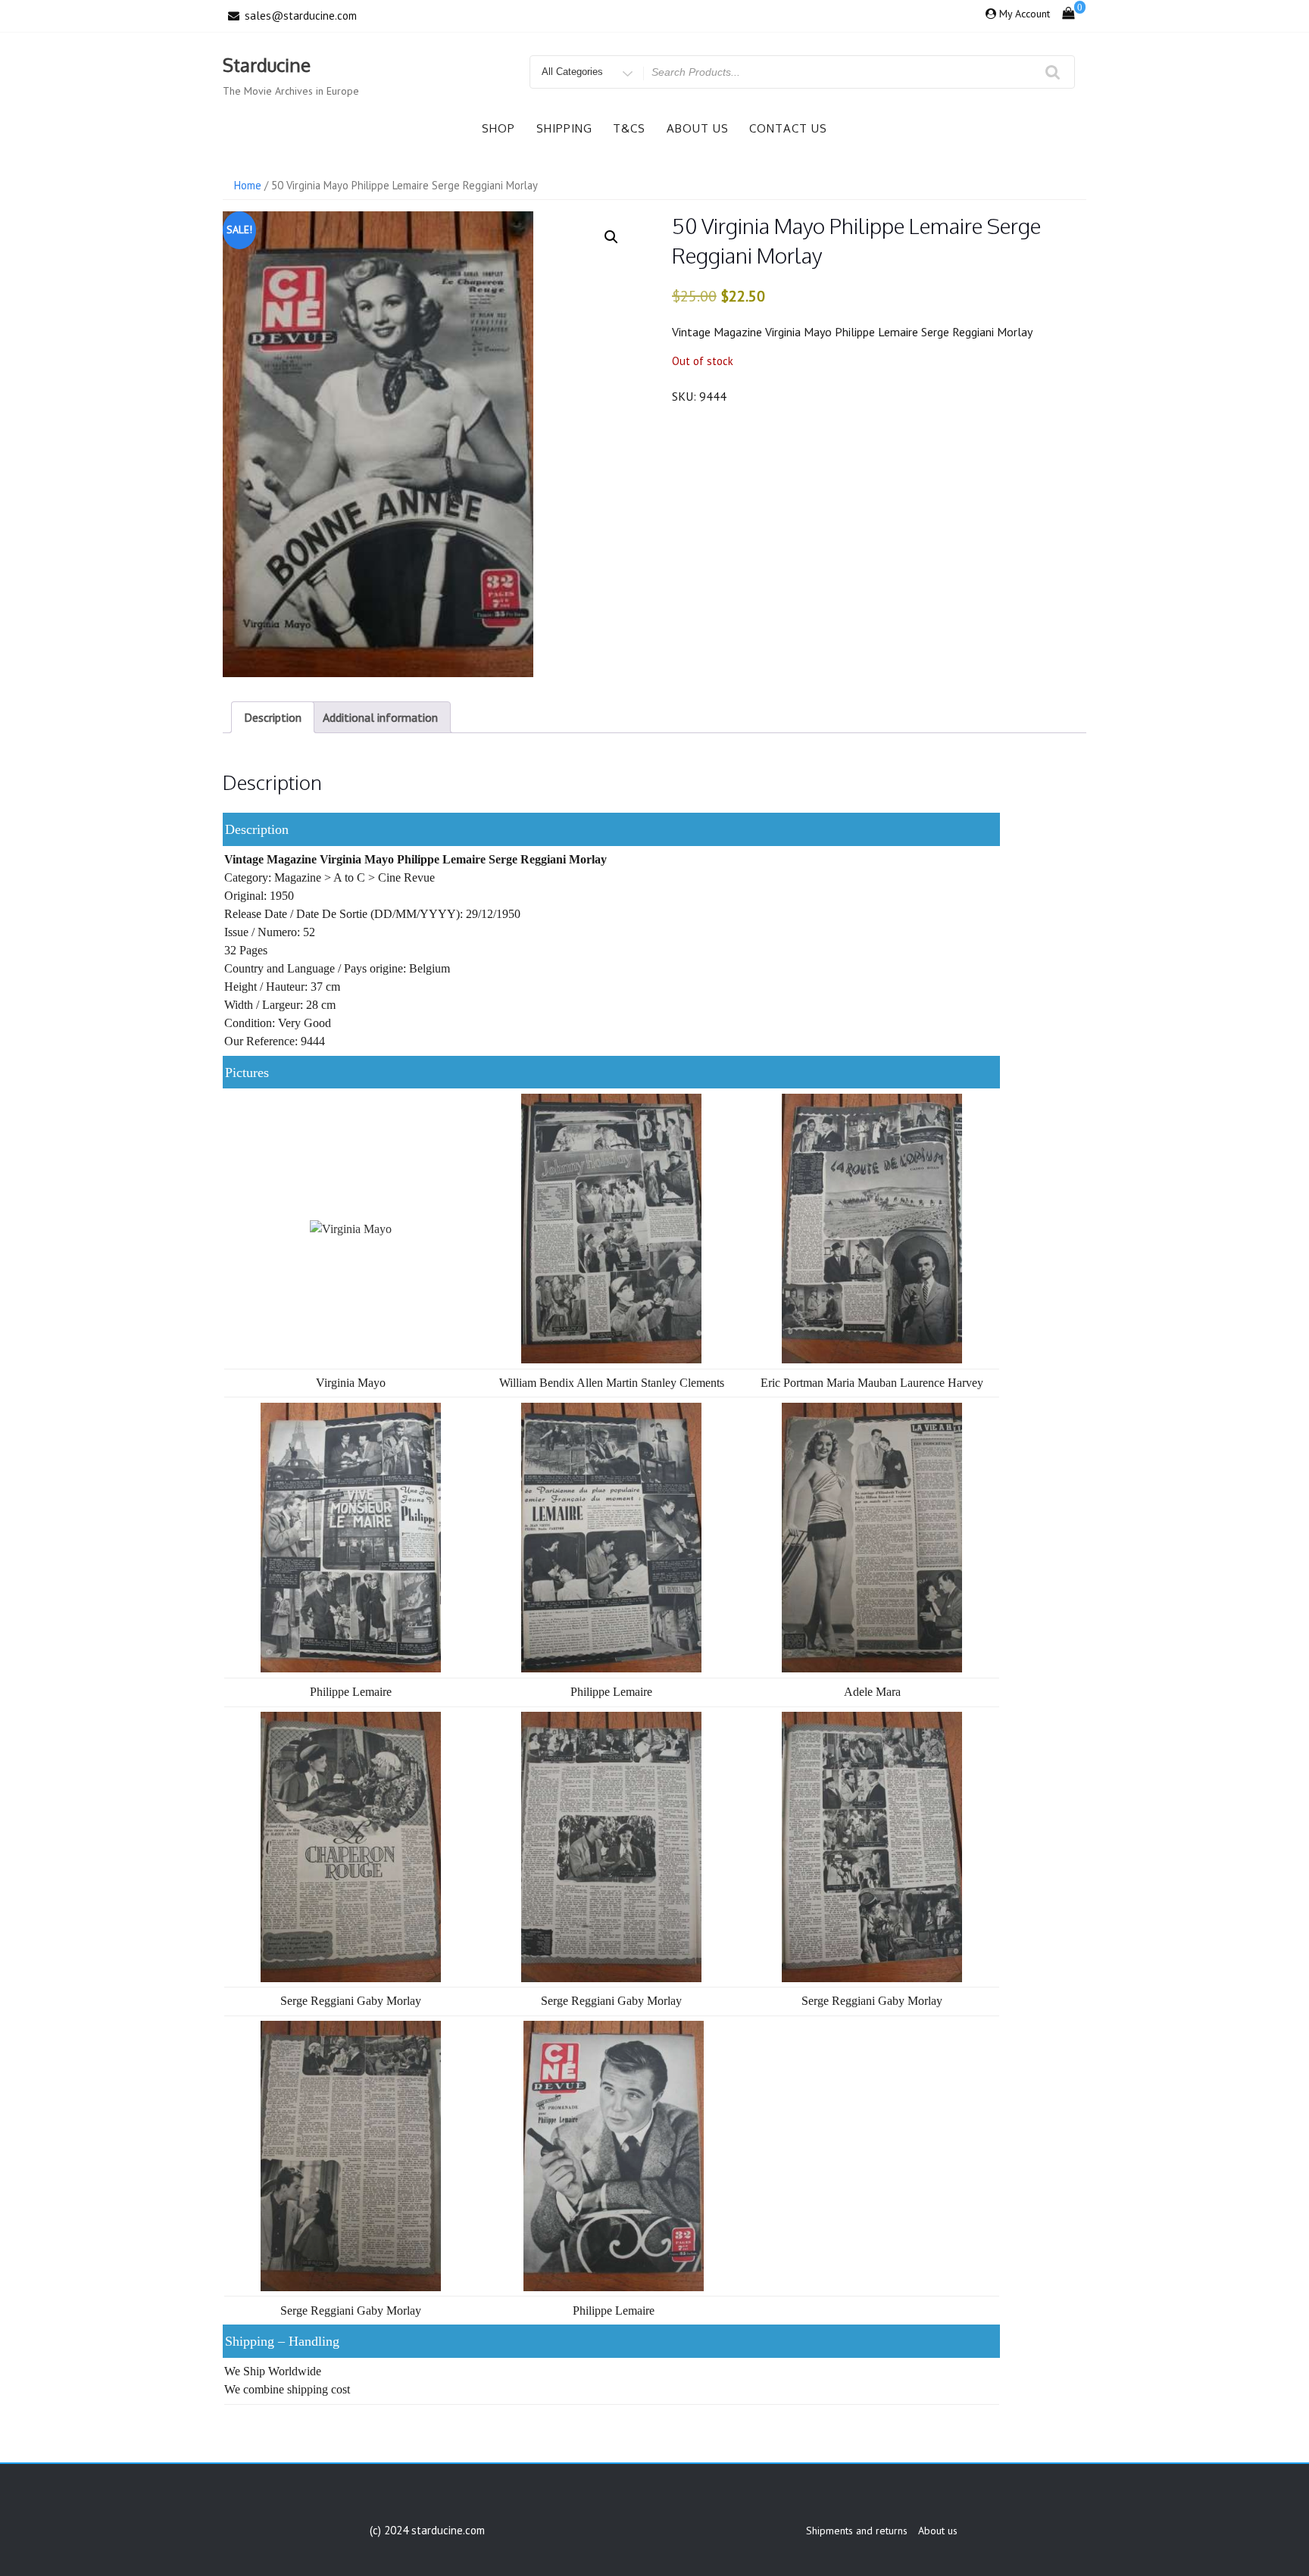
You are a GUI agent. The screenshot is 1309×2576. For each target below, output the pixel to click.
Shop (498, 128)
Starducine (267, 65)
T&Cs (629, 128)
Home (248, 185)
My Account (1025, 14)
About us (698, 128)
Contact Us (788, 128)
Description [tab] (273, 717)
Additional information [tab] (380, 717)
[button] (611, 237)
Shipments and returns (857, 2531)
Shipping (564, 128)
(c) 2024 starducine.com (427, 2530)
